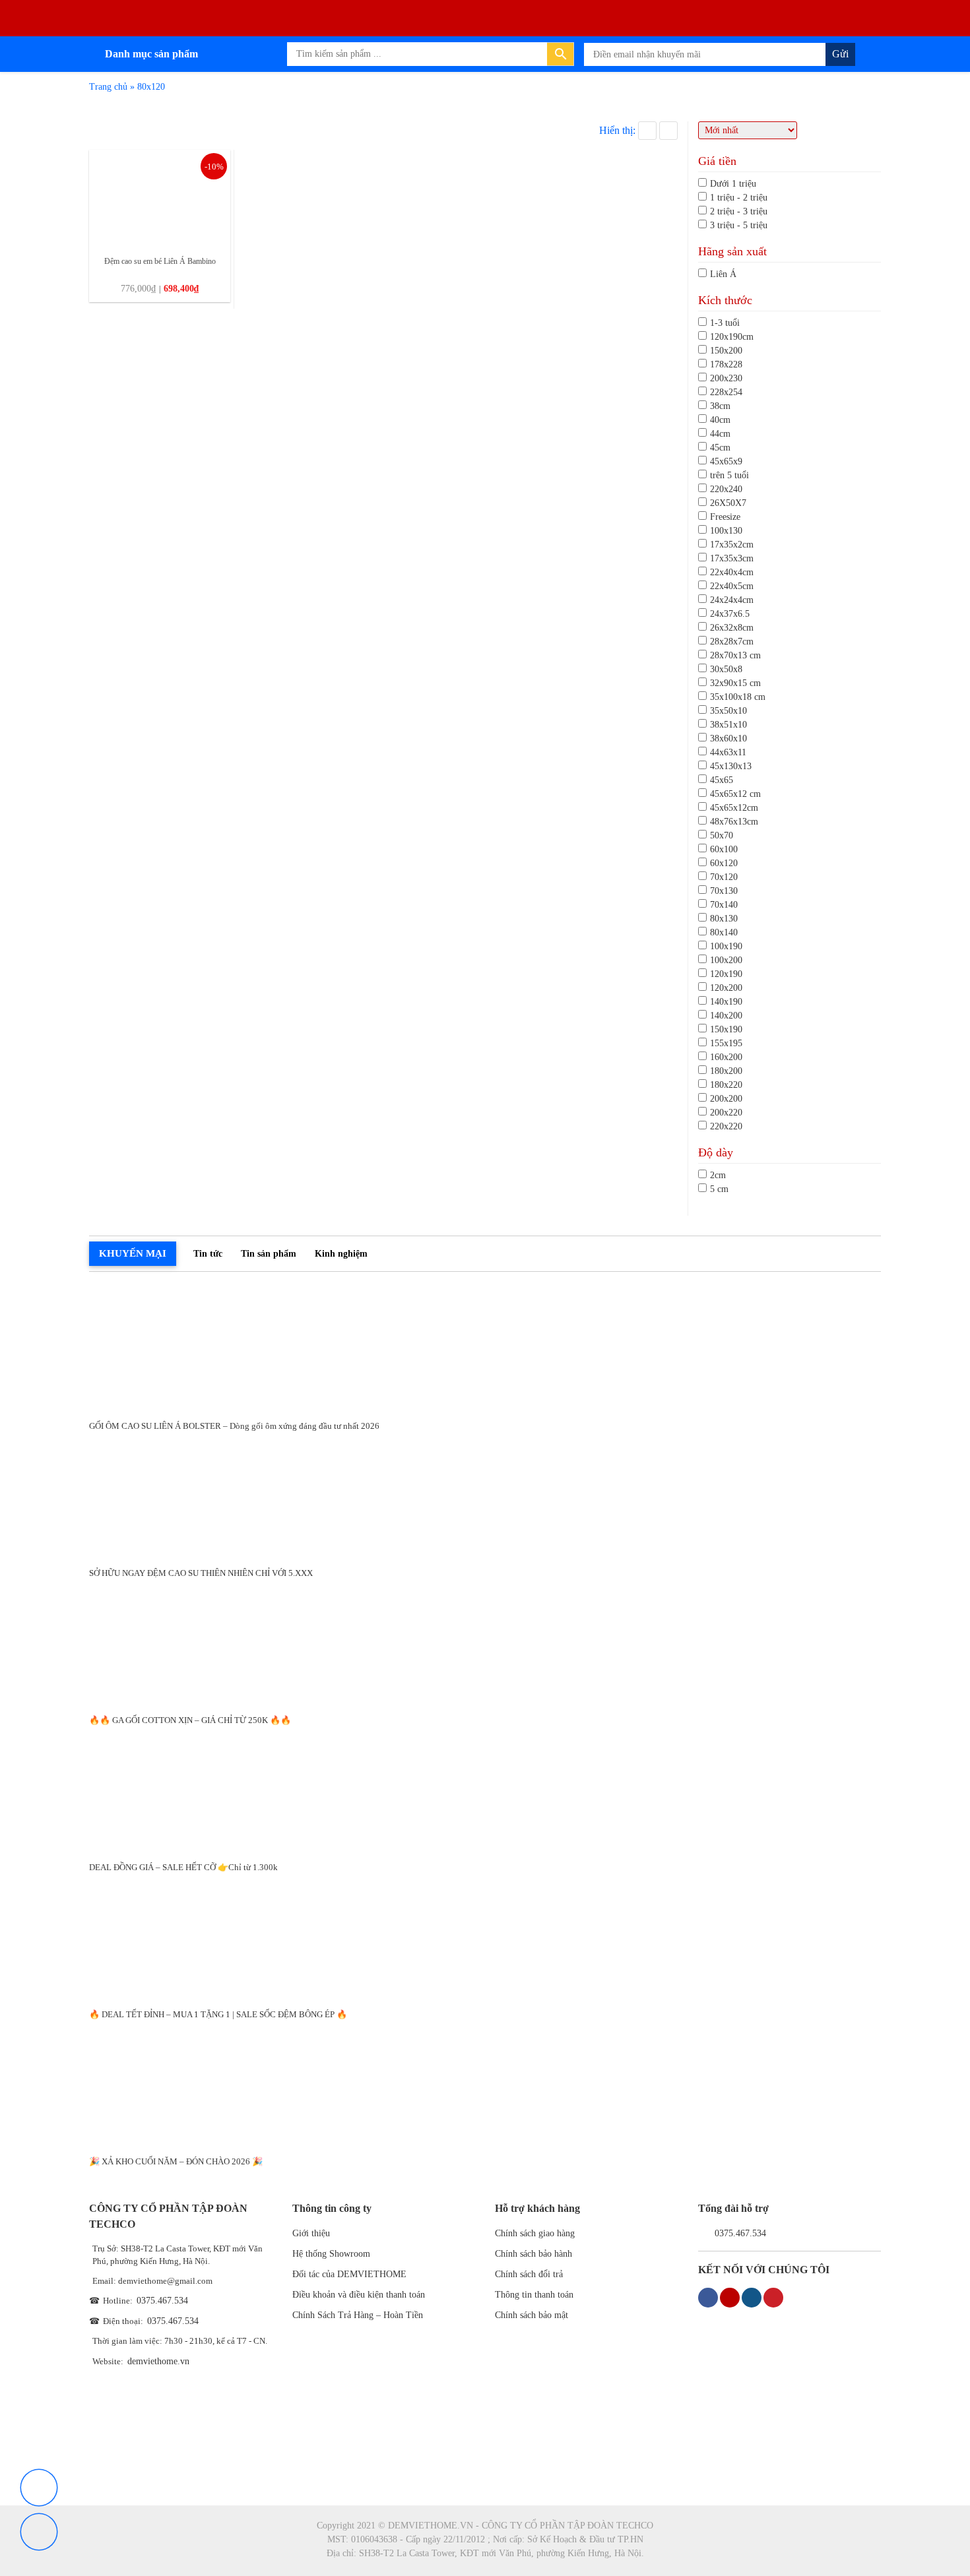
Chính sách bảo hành (533, 2254)
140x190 (726, 1002)
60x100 (724, 849)
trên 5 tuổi (729, 475)
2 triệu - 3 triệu (739, 211)
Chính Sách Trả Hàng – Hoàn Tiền (358, 2315)
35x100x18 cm (738, 697)
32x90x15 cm (735, 683)
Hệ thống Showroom (331, 2254)
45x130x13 (731, 766)
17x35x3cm (732, 558)
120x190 (726, 974)
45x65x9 (726, 461)
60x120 (724, 863)
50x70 (722, 835)
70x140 (724, 905)
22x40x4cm (732, 572)
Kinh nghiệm (341, 1254)
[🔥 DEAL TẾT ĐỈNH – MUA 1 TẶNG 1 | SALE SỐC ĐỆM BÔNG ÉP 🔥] (485, 1936)
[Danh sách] (668, 131)
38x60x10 (728, 738)
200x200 (726, 1099)
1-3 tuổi (725, 323)
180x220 (726, 1085)
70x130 (724, 891)
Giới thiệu (311, 2233)
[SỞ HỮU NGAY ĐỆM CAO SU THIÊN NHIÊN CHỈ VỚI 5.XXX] (485, 1495)
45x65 (722, 780)
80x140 (724, 932)
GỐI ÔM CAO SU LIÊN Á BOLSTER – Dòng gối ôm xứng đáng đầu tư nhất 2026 (234, 1426)
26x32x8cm (732, 628)
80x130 (724, 919)
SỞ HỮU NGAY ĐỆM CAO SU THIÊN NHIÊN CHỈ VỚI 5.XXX (201, 1573)
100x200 (726, 960)
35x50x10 (728, 711)
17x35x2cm (732, 545)
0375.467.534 (162, 2301)
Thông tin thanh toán (534, 2295)
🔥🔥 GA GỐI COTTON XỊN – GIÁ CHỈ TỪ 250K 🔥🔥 (190, 1720)
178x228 (726, 364)
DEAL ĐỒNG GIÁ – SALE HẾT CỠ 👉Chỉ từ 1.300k (183, 1867)
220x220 (726, 1126)
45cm (720, 448)
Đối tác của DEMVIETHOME (349, 2274)
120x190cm (732, 337)
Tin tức (208, 1254)
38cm (720, 406)
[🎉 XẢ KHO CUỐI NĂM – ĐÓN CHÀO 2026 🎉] (485, 2084)
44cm (720, 434)
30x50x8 (726, 669)
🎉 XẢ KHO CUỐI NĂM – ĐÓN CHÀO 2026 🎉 (176, 2161)
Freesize (725, 517)
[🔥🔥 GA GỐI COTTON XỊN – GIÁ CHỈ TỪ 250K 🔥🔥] (485, 1642)
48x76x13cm (734, 822)
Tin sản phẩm (269, 1254)
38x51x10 (728, 725)
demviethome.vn (158, 2361)
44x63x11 (728, 752)
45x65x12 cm (735, 794)
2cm (718, 1175)
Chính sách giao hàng (535, 2233)
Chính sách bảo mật (532, 2315)
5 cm (719, 1189)
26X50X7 (728, 503)
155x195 (726, 1043)
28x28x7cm (732, 642)
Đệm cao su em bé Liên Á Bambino (160, 261)
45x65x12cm (734, 808)
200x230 (726, 378)
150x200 (726, 351)
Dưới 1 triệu (733, 184)
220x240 (726, 489)
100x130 (726, 531)
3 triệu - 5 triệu (739, 225)
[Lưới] (647, 131)
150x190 (726, 1029)
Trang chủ (108, 87)
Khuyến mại (133, 1253)
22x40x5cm (732, 586)
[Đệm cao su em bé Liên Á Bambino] (160, 198)
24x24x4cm (732, 600)
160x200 (726, 1057)
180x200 (726, 1071)
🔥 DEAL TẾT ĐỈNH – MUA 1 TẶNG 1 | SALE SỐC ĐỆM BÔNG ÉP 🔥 (218, 2014)
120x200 (726, 988)
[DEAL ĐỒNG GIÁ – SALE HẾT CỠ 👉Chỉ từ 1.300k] (485, 1789)
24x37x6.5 (730, 614)
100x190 (726, 946)
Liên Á (723, 274)
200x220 (726, 1113)
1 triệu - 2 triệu (739, 198)
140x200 (726, 1016)
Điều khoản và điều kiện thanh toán (359, 2295)
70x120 (724, 877)
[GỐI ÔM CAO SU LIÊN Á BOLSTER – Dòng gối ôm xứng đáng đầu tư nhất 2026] (485, 1348)
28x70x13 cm (735, 655)
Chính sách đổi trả (529, 2274)
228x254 (726, 392)
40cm (720, 420)
